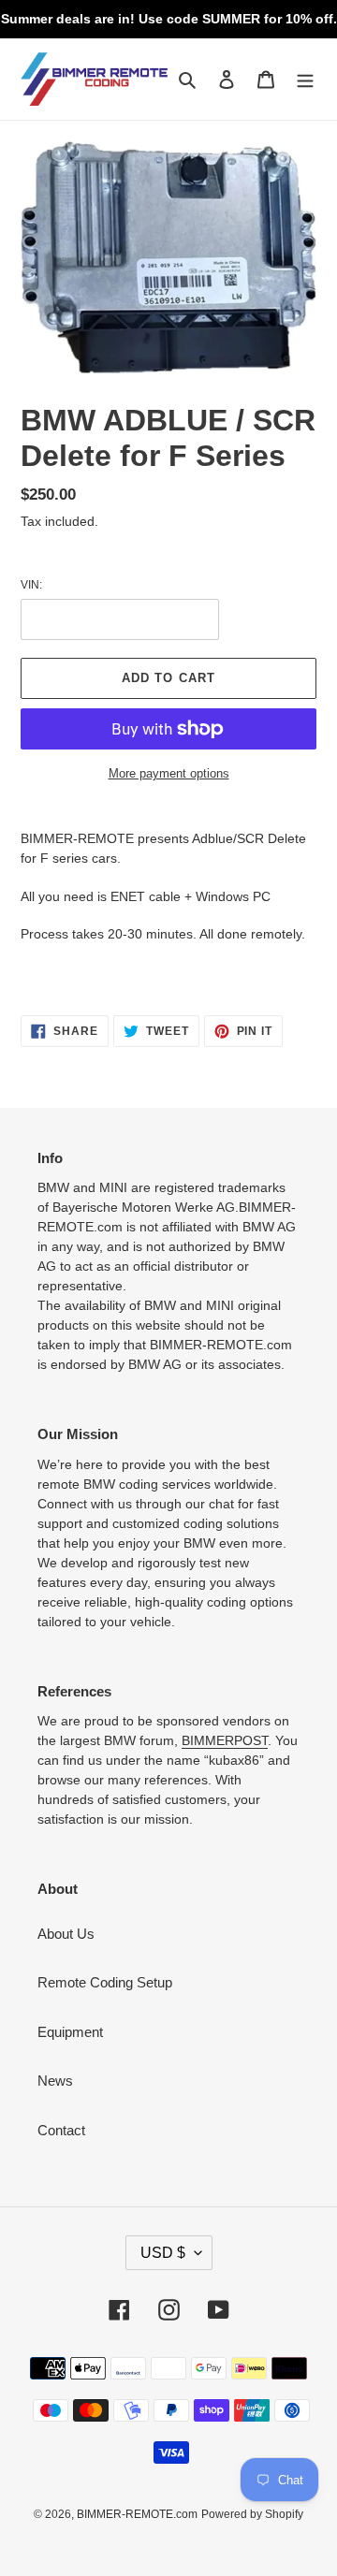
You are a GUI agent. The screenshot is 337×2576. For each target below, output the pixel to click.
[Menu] (305, 79)
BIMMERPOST (225, 1740)
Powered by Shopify (252, 2514)
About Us (66, 1934)
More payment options (169, 773)
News (55, 2081)
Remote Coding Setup (105, 1982)
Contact (61, 2130)
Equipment (70, 2032)
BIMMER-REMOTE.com (137, 2514)
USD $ (163, 2253)
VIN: (31, 585)
